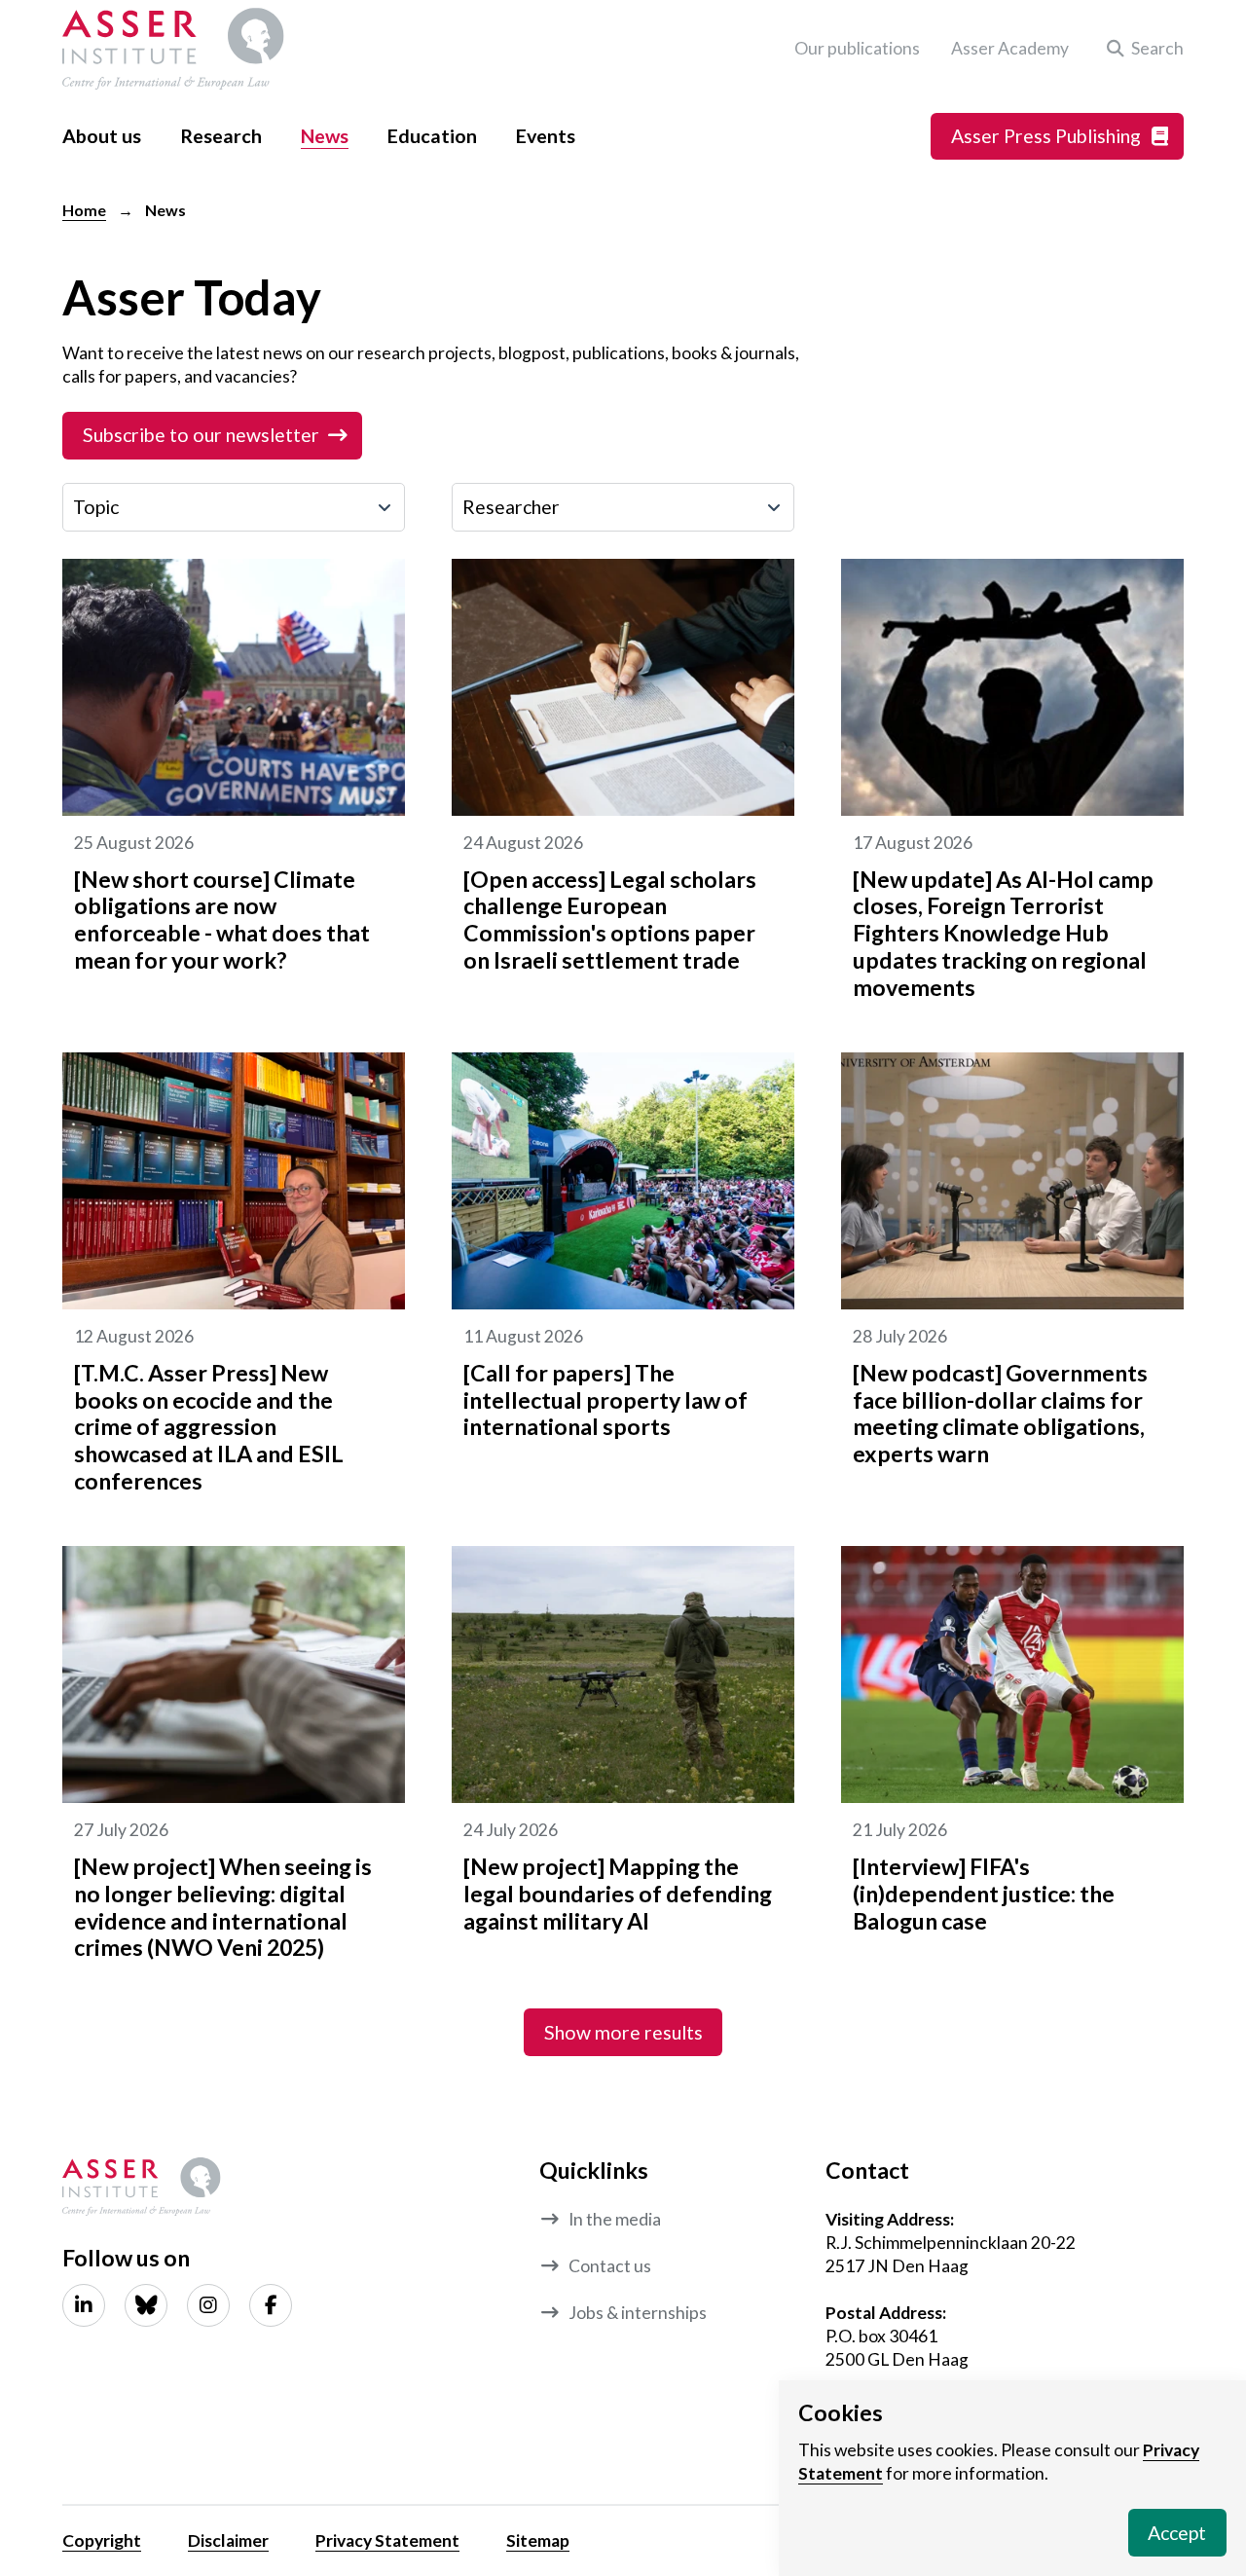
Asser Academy (1010, 48)
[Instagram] (208, 2305)
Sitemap (538, 2540)
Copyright (102, 2540)
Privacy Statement (387, 2540)
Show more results (623, 2032)
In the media (615, 2219)
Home (84, 210)
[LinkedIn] (84, 2305)
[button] (1142, 49)
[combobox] (234, 507)
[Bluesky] (146, 2305)
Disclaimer (228, 2540)
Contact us (610, 2266)
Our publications (857, 48)
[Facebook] (271, 2305)
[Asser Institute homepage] (173, 49)
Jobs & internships (638, 2313)
